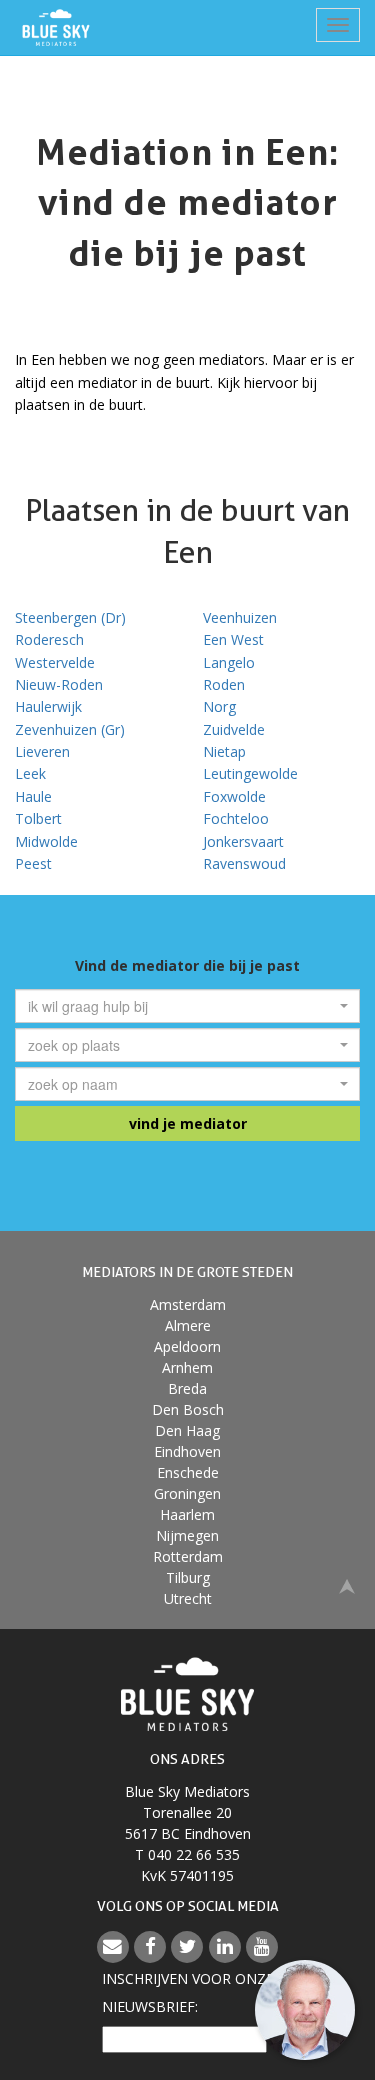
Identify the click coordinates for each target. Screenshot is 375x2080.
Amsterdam (188, 1304)
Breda (187, 1388)
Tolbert (38, 818)
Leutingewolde (250, 773)
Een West (233, 639)
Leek (30, 773)
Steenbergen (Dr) (70, 617)
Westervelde (55, 662)
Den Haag (187, 1430)
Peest (33, 863)
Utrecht (188, 1598)
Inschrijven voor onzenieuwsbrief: (188, 1992)
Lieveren (42, 751)
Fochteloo (236, 818)
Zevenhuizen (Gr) (70, 729)
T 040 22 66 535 (187, 1854)
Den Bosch (188, 1409)
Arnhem (187, 1367)
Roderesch (49, 639)
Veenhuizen (240, 617)
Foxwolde (234, 796)
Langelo (229, 662)
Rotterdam (188, 1556)
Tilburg (188, 1577)
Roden (224, 684)
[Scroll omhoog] (347, 1584)
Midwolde (46, 841)
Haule (33, 796)
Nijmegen (187, 1535)
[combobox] (187, 1006)
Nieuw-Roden (59, 684)
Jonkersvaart (243, 841)
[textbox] (181, 1006)
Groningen (187, 1493)
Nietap (224, 751)
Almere (188, 1325)
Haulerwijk (48, 706)
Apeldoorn (187, 1346)
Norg (219, 706)
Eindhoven (187, 1451)
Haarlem (187, 1514)
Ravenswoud (244, 863)
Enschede (188, 1472)
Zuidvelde (234, 729)
